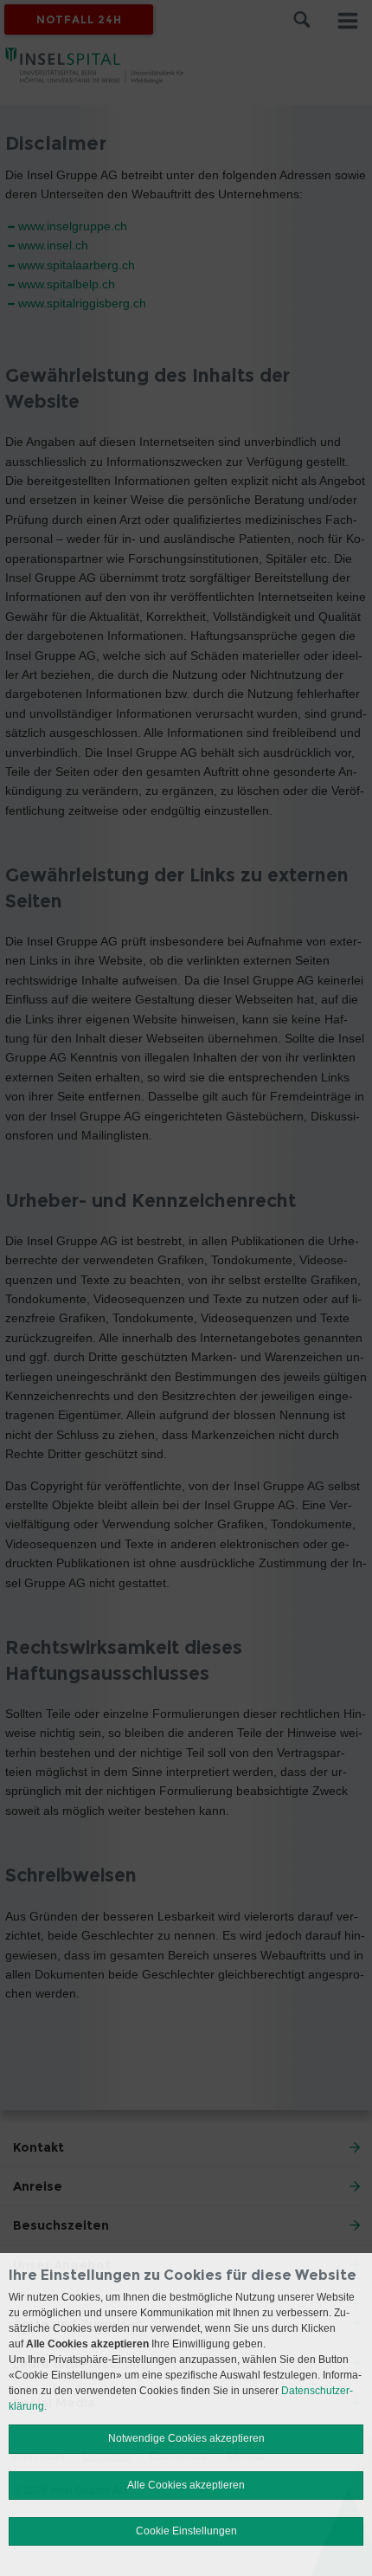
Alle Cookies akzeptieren (186, 2485)
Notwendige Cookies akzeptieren (186, 2438)
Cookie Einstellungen (186, 2531)
